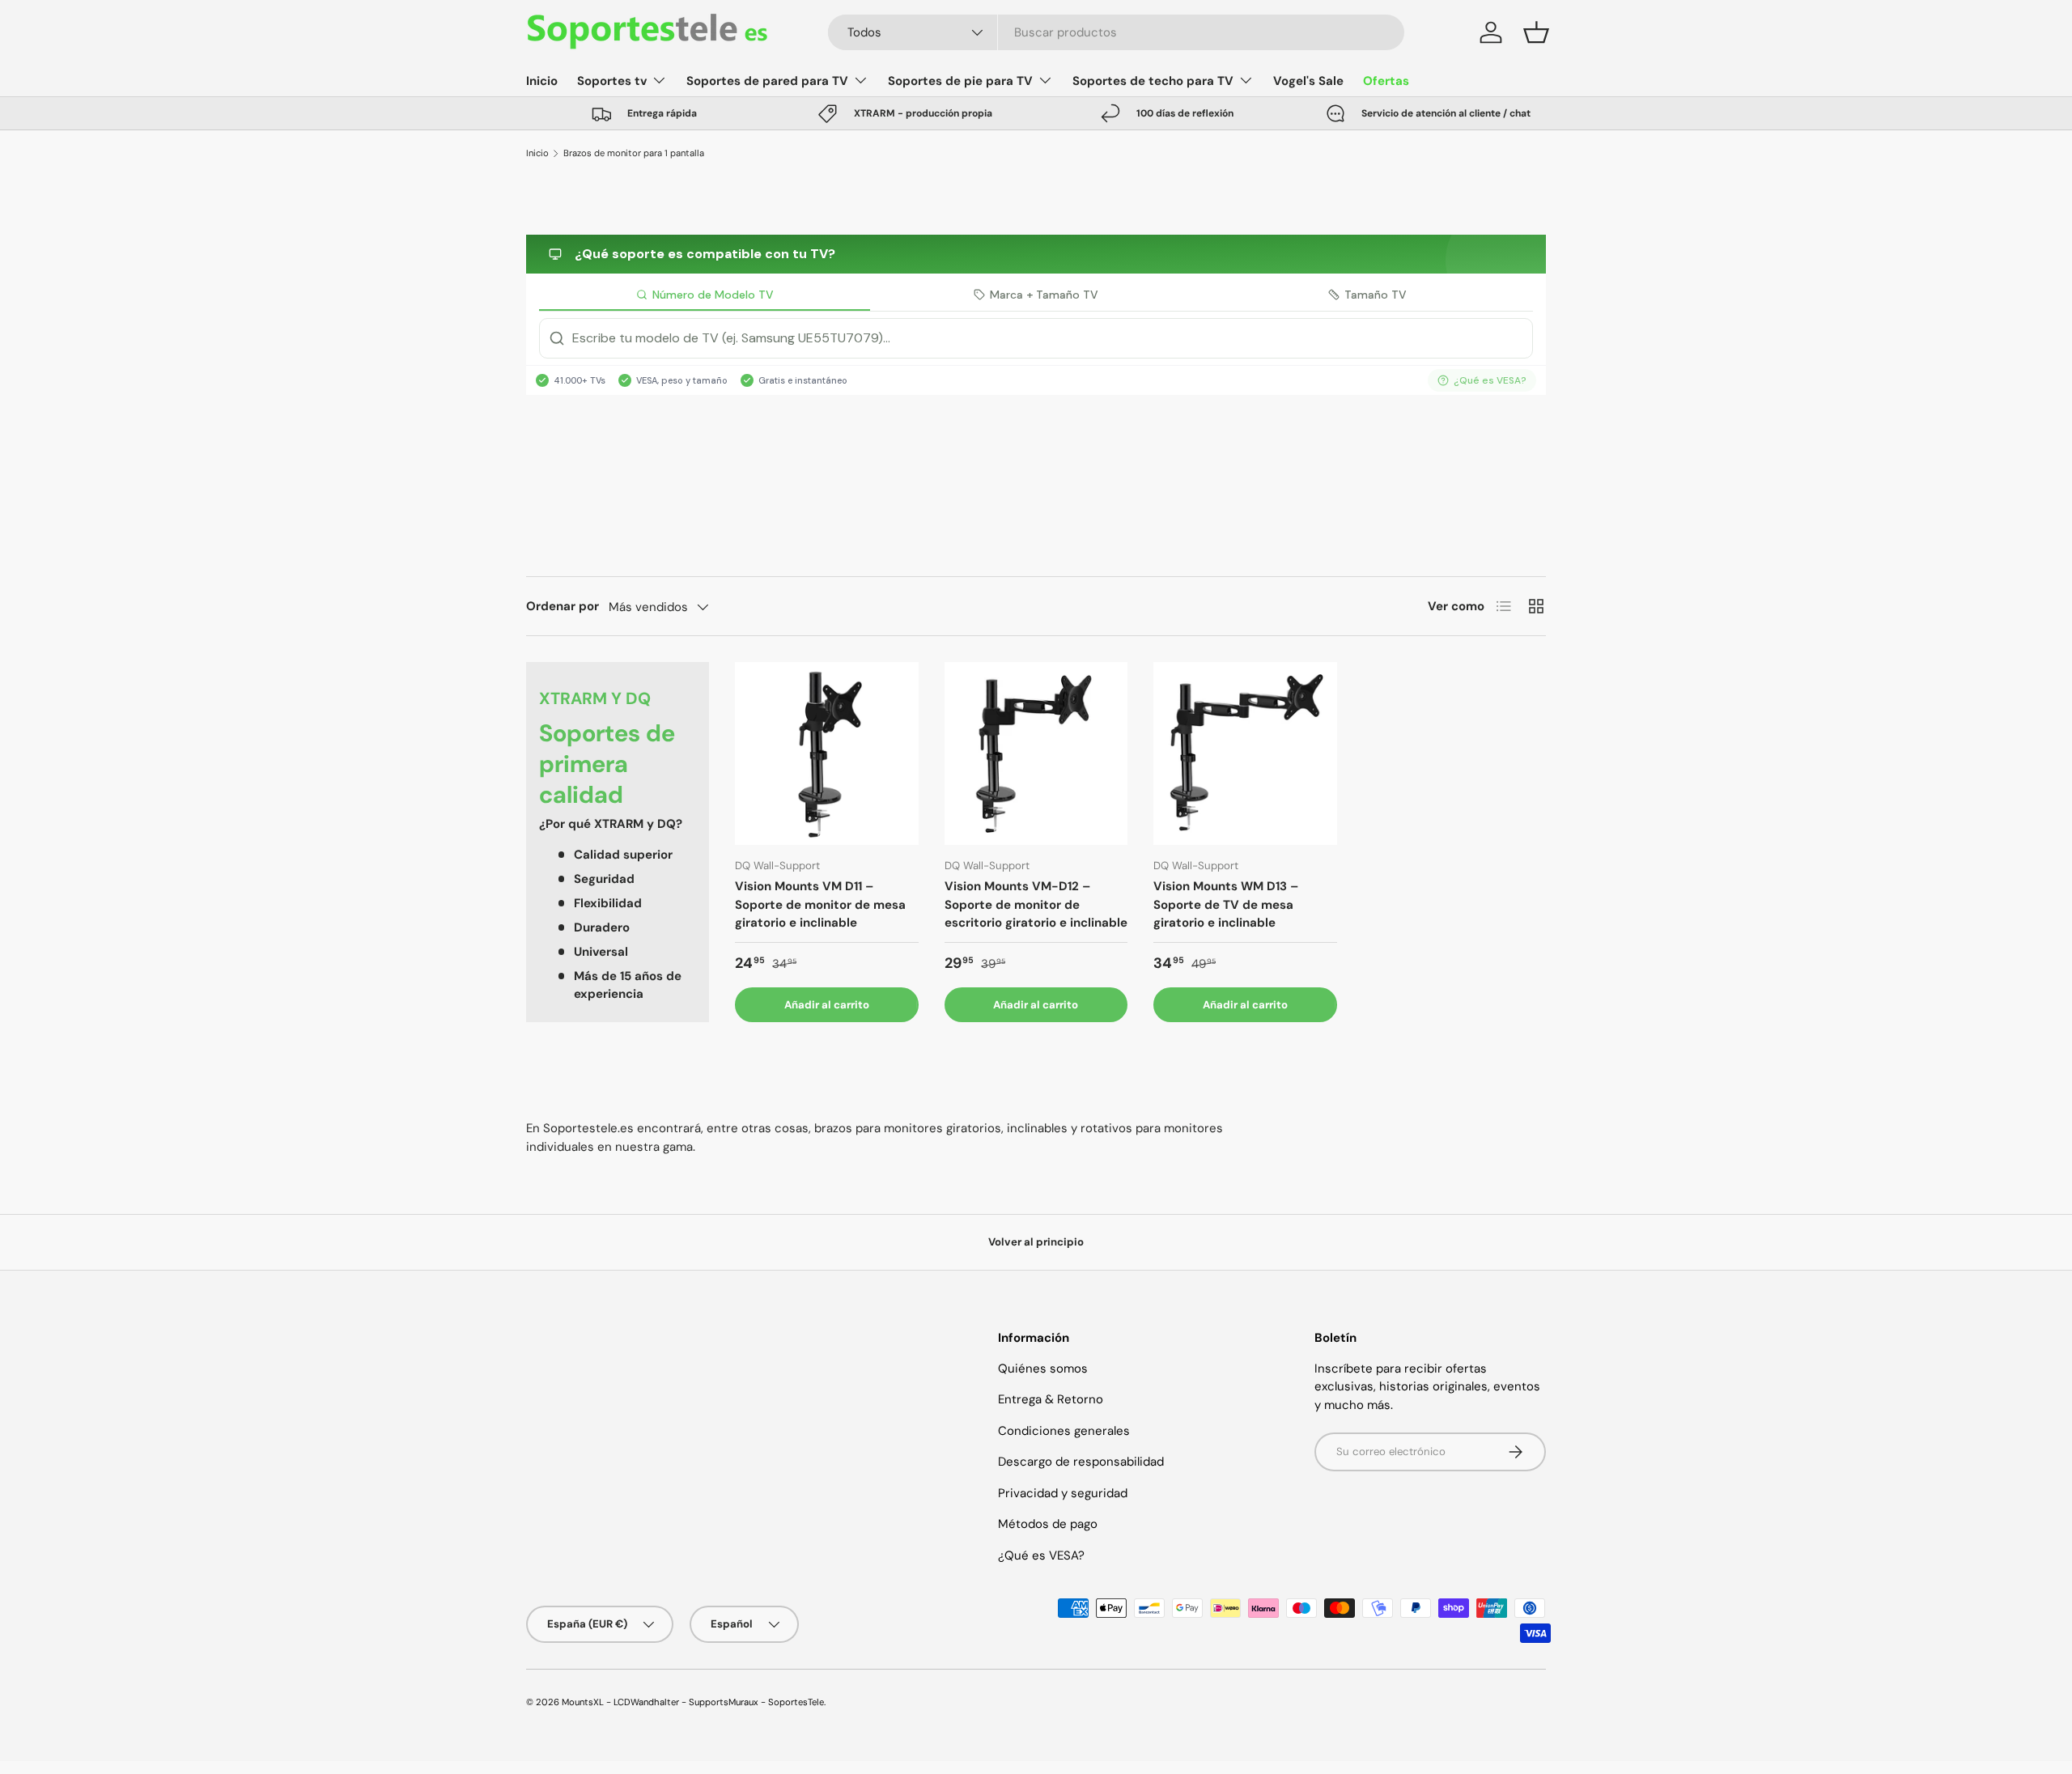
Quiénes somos (1043, 1369)
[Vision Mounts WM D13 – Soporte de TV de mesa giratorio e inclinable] (1245, 753)
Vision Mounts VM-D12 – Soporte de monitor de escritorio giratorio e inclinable (1036, 904)
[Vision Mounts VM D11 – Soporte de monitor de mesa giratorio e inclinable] (826, 753)
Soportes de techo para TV (1153, 81)
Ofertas (1386, 81)
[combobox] (1117, 32)
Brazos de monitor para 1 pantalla (634, 153)
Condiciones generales (1064, 1431)
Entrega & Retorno (1051, 1399)
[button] (1536, 32)
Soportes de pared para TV (767, 81)
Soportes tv (612, 81)
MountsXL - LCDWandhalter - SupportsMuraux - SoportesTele (693, 1702)
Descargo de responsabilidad (1081, 1462)
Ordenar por (563, 606)
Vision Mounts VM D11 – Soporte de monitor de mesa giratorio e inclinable (820, 904)
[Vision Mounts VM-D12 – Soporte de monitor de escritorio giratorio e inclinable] (1036, 753)
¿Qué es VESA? (1041, 1555)
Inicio (542, 81)
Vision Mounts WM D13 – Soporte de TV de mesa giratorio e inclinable (1226, 904)
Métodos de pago (1048, 1524)
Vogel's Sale (1308, 81)
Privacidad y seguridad (1063, 1493)
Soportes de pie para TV (960, 81)
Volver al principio (1036, 1242)
